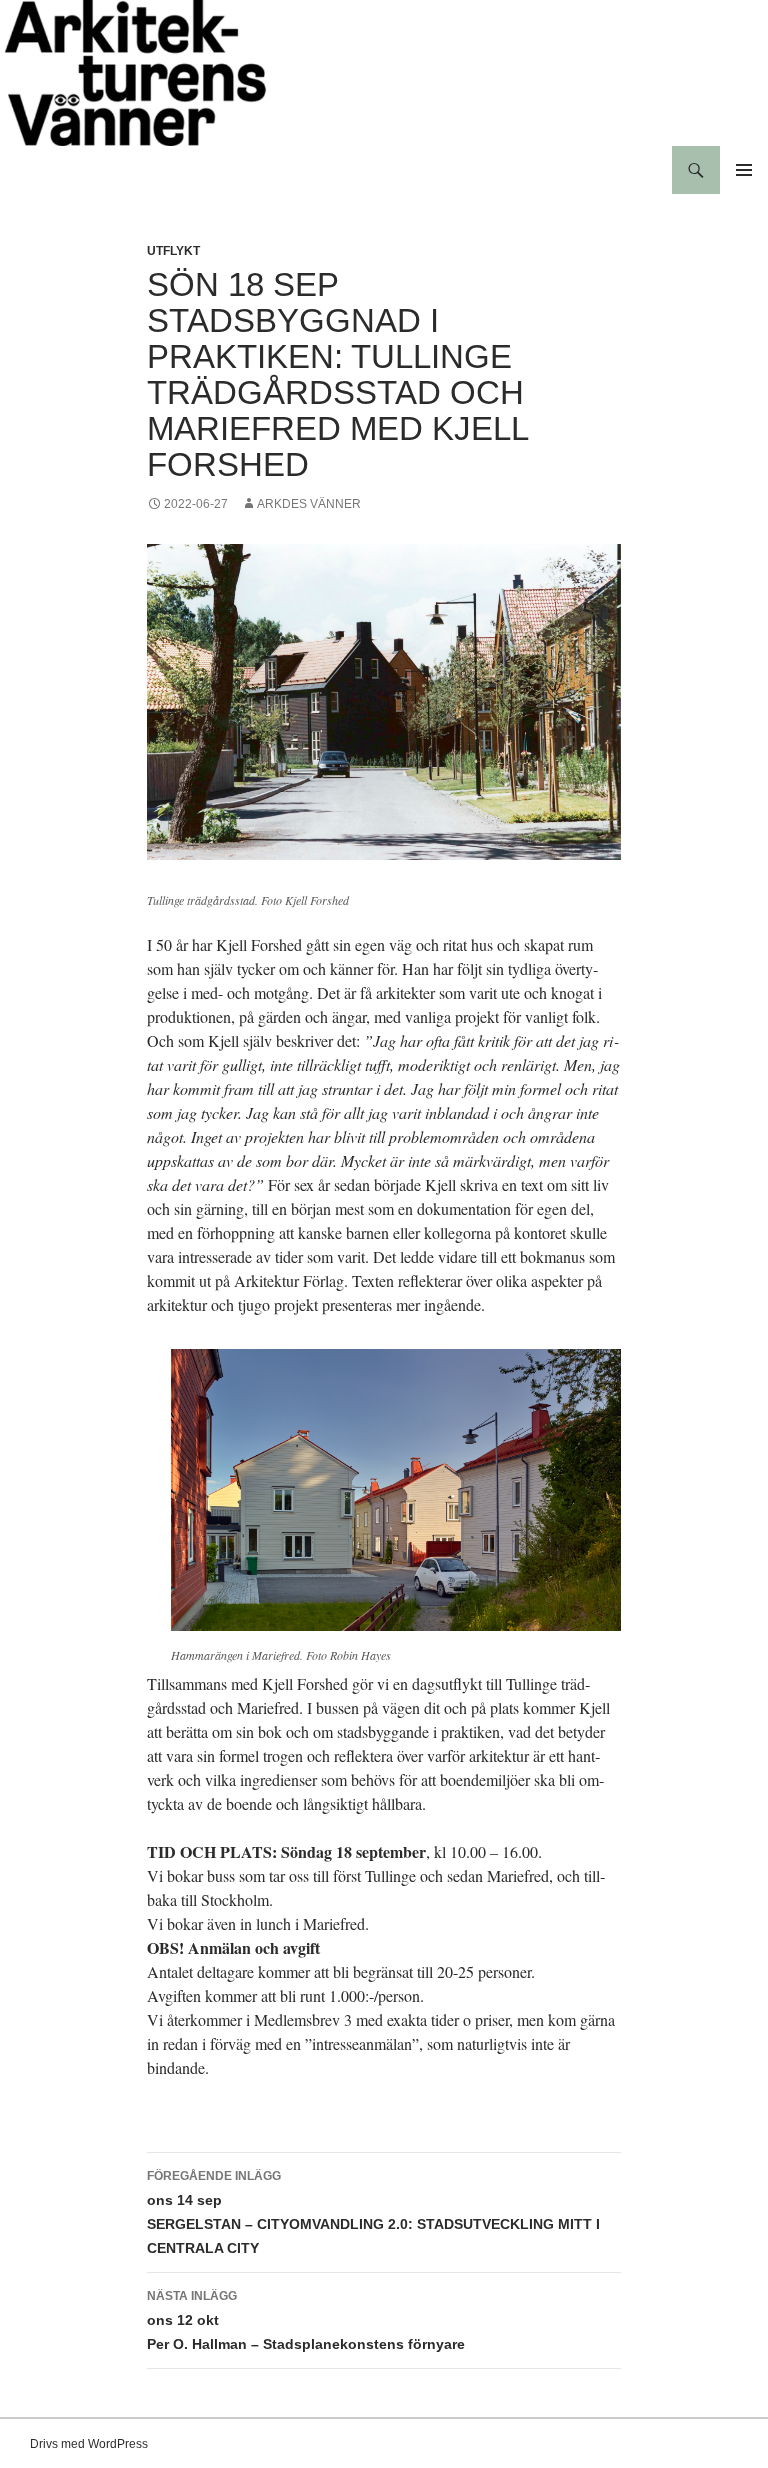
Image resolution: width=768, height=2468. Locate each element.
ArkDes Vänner (309, 504)
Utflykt (173, 251)
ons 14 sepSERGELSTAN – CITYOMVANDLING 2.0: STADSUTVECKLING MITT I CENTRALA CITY (373, 2212)
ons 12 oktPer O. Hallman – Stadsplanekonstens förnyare (306, 2320)
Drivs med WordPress (89, 2444)
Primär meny (744, 170)
